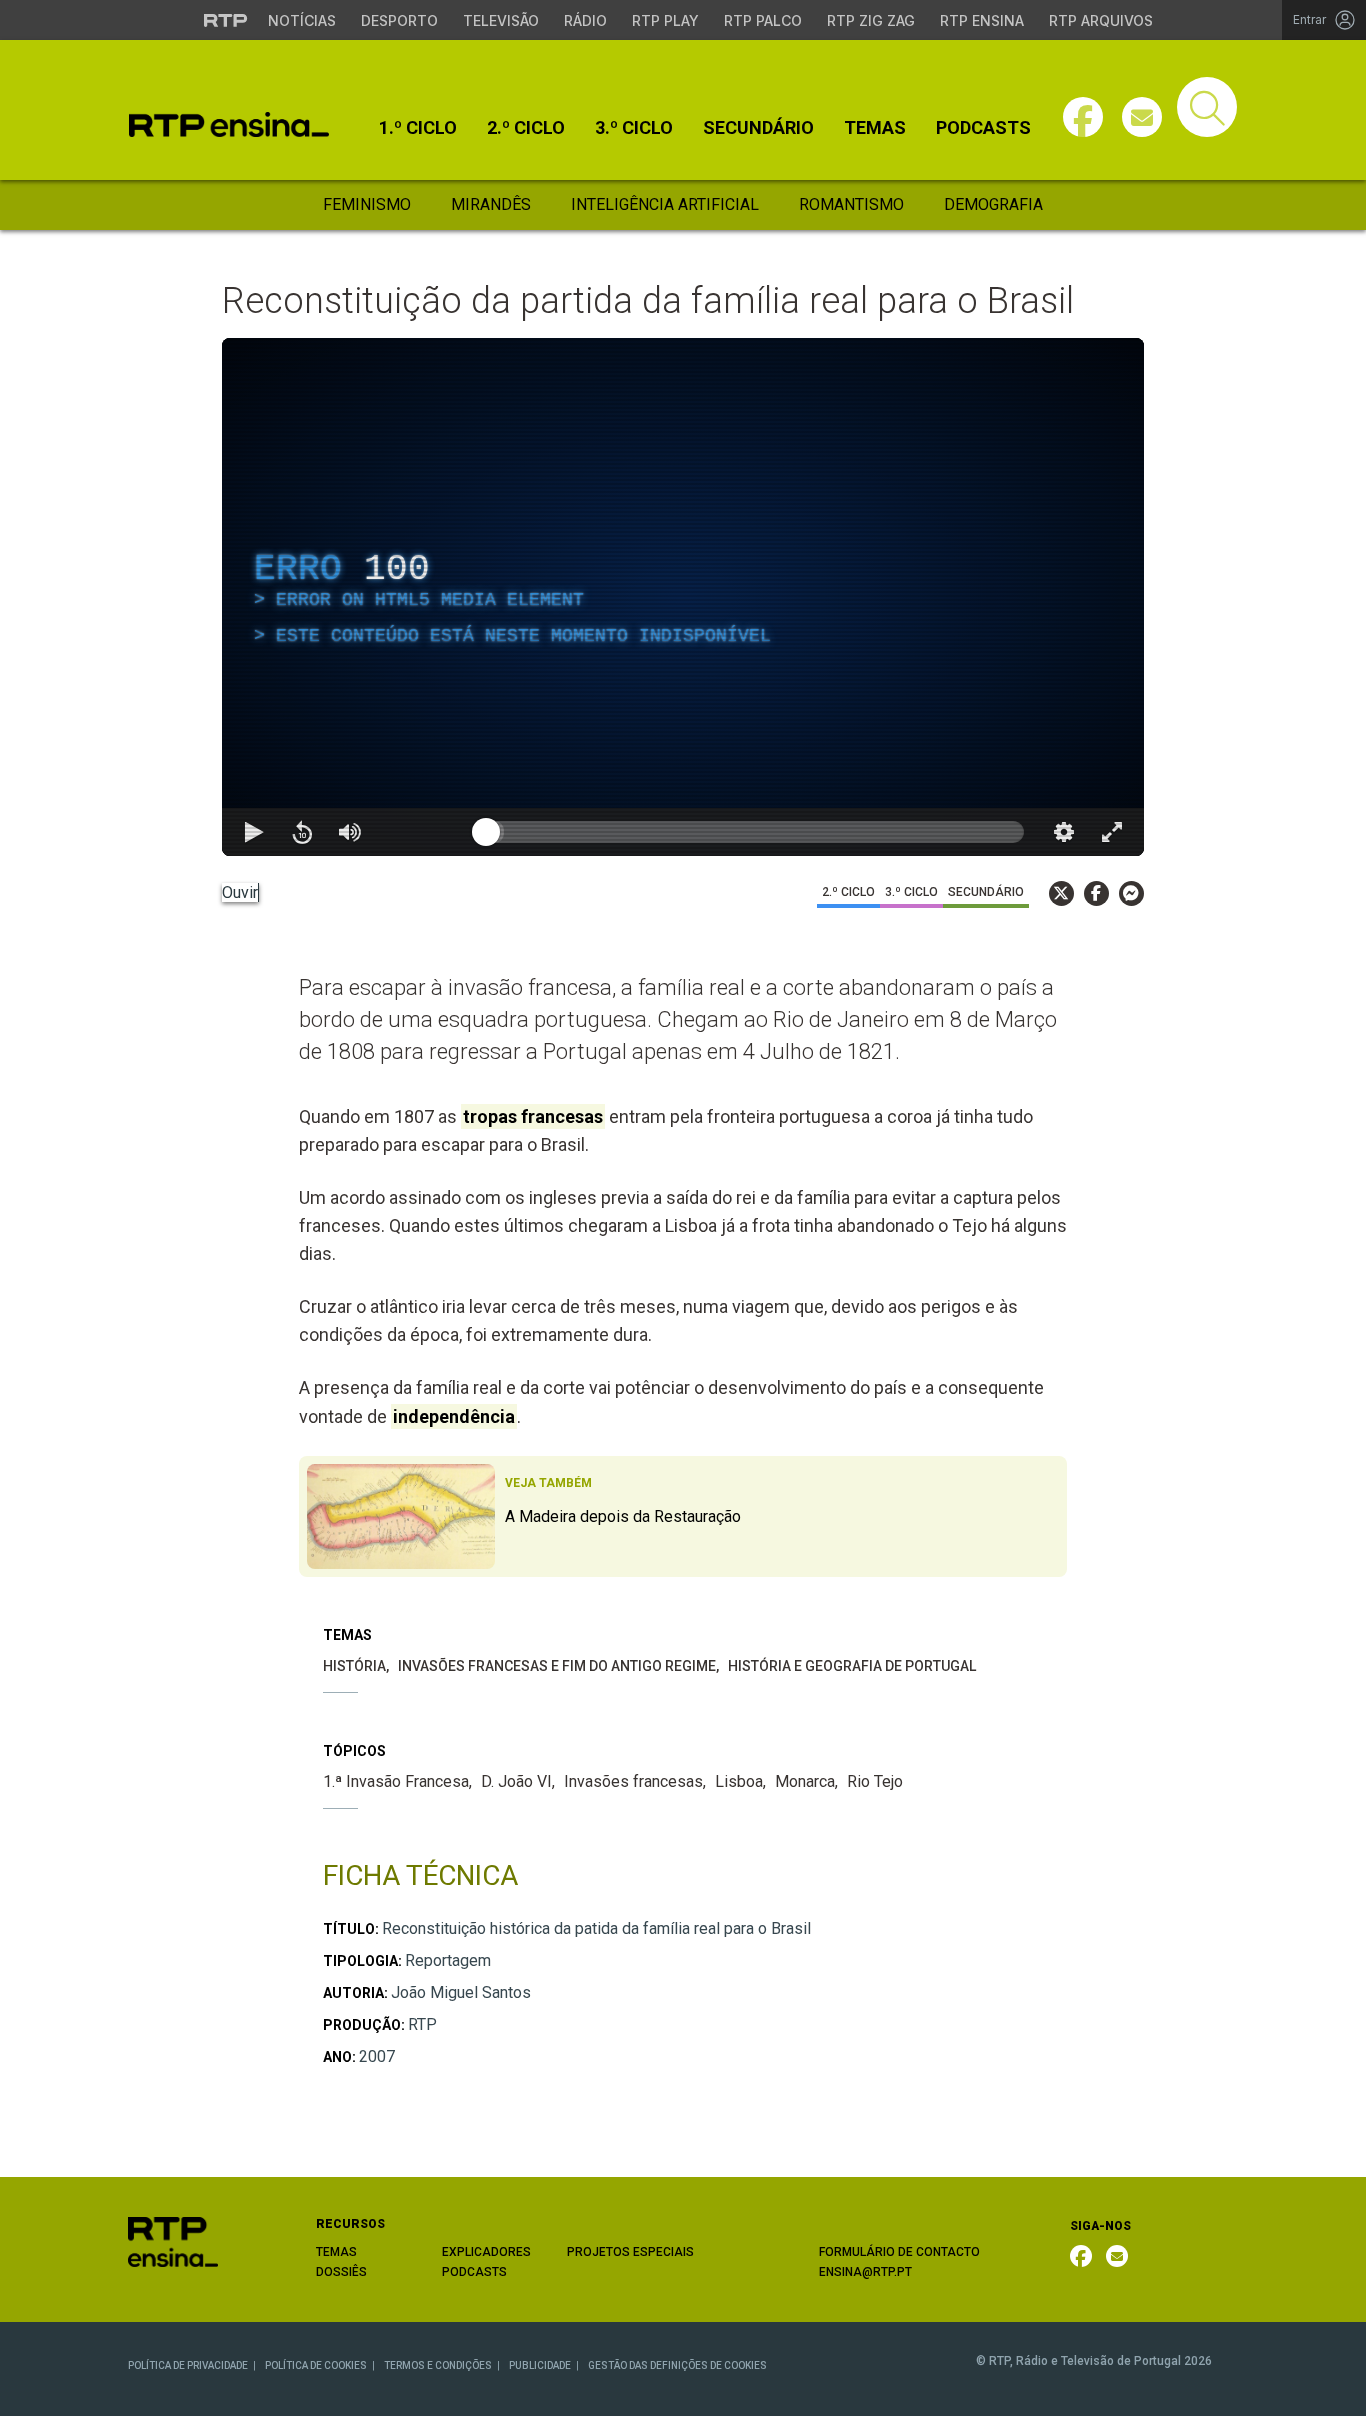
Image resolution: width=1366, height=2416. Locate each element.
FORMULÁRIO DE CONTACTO (899, 2252)
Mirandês (491, 204)
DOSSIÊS (341, 2272)
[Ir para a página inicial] (173, 2241)
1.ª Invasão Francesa (396, 1781)
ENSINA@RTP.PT (865, 2272)
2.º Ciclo (526, 128)
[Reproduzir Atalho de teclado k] (254, 832)
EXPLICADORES (486, 2252)
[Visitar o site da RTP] (226, 20)
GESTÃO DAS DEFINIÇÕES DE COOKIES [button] (677, 2365)
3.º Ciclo (634, 128)
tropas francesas (533, 1116)
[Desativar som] (350, 832)
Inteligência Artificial (665, 204)
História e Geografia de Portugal (852, 1666)
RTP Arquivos (1101, 20)
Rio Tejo (875, 1781)
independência (454, 1416)
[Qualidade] (1064, 832)
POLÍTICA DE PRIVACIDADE (188, 2365)
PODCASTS (474, 2272)
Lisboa (739, 1781)
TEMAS (336, 2252)
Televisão (501, 20)
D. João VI (516, 1781)
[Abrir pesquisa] (1207, 107)
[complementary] (683, 597)
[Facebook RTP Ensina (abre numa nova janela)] (1081, 2256)
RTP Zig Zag (871, 20)
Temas (875, 128)
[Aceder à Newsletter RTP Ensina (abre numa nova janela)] (1142, 117)
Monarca (805, 1781)
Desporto (399, 20)
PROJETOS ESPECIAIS (630, 2252)
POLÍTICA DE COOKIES (316, 2365)
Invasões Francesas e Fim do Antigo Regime (557, 1666)
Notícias (302, 20)
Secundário (758, 128)
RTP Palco (763, 20)
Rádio (585, 20)
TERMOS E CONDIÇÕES (438, 2365)
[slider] (755, 832)
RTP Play (665, 20)
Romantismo (851, 204)
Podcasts (983, 128)
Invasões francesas (633, 1781)
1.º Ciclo (418, 128)
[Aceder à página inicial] (229, 124)
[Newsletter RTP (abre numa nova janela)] (1117, 2256)
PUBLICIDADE (540, 2365)
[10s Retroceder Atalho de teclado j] (302, 832)
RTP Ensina (982, 20)
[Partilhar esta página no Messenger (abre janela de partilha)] (1131, 893)
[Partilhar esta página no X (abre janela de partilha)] (1061, 893)
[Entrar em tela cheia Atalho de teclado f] (1112, 832)
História (354, 1666)
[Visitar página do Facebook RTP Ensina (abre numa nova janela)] (1083, 117)
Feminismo (367, 204)
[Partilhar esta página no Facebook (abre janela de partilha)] (1096, 893)
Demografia (993, 204)
